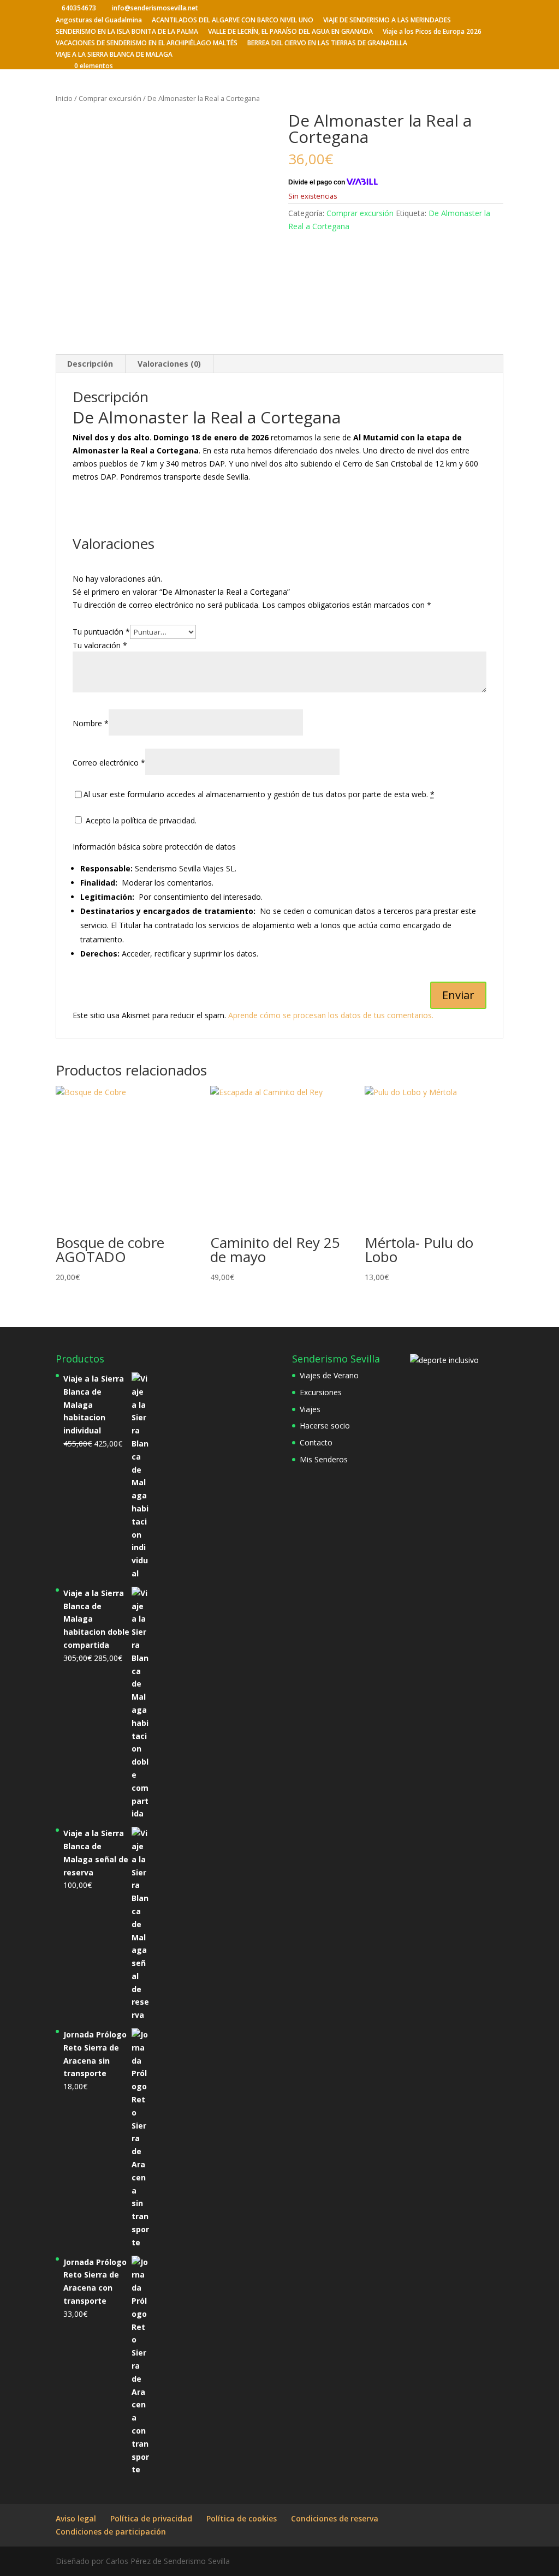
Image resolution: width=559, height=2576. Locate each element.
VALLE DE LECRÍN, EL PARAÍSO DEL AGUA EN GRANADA (290, 32)
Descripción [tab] (90, 364)
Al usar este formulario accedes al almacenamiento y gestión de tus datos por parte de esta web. (259, 794)
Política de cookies (242, 2518)
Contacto (316, 1442)
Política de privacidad (151, 2518)
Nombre (91, 723)
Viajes (310, 1409)
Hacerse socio (325, 1426)
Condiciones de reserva (335, 2518)
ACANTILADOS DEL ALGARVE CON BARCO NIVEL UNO (233, 21)
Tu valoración (100, 645)
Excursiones (321, 1392)
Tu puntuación (101, 632)
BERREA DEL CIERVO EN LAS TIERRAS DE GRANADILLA (327, 44)
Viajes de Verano (329, 1375)
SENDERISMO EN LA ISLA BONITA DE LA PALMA (127, 32)
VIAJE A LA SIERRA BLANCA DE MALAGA (114, 55)
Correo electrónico (109, 763)
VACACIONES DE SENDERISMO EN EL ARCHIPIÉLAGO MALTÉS (147, 44)
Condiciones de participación (111, 2532)
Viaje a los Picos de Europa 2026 (432, 32)
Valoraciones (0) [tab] (169, 364)
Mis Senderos (324, 1459)
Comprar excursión (110, 98)
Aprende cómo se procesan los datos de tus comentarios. (331, 1015)
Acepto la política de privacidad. (140, 820)
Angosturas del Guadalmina (99, 21)
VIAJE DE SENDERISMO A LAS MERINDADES (387, 21)
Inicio (64, 98)
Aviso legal (76, 2518)
